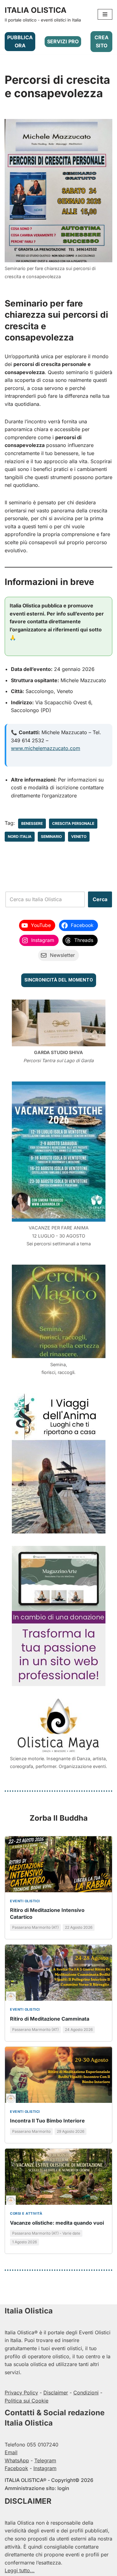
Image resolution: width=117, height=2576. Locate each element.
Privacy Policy (21, 2393)
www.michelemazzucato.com (46, 748)
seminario (51, 836)
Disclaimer (56, 2393)
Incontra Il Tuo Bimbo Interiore (47, 2121)
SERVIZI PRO (63, 41)
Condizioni (86, 2393)
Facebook (16, 2468)
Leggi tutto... (20, 2570)
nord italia (20, 836)
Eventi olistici (25, 1901)
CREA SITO (102, 41)
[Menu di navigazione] (105, 14)
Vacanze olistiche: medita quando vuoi (57, 2223)
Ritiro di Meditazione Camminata (50, 2019)
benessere (32, 823)
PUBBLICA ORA (20, 41)
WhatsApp (17, 2460)
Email (11, 2452)
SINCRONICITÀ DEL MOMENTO (59, 980)
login (63, 2488)
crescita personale (73, 823)
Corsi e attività (26, 2213)
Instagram (45, 2468)
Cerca (100, 899)
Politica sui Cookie (27, 2401)
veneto (79, 836)
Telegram (45, 2460)
